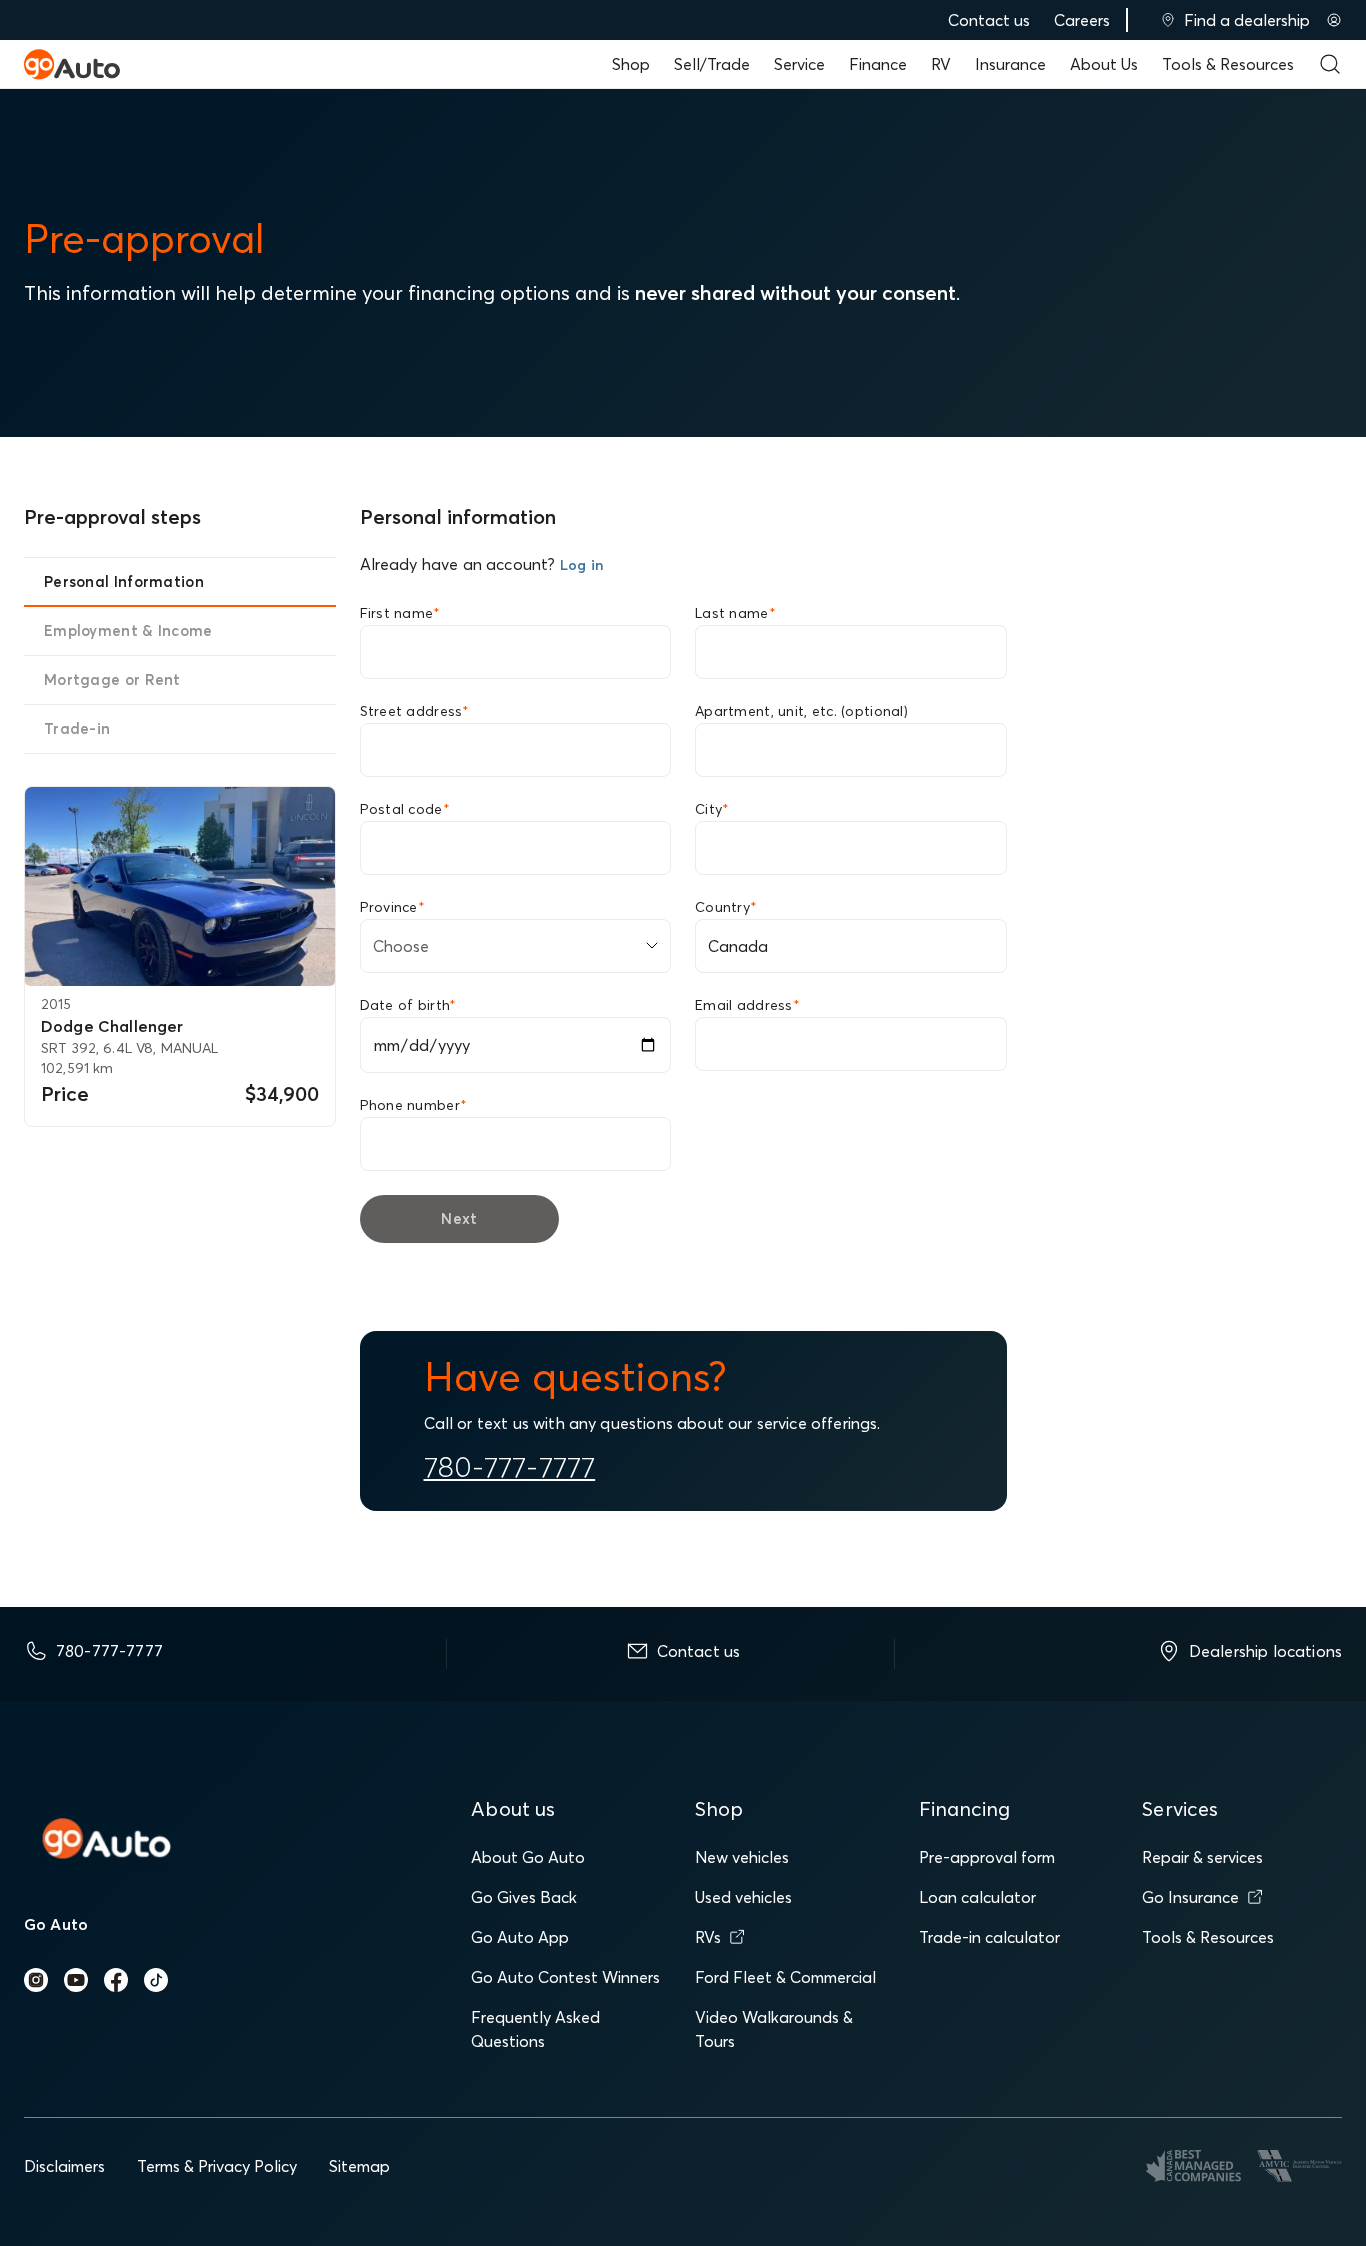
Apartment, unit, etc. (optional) (801, 711)
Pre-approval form (987, 1857)
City (712, 809)
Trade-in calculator (989, 1937)
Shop (631, 64)
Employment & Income (128, 630)
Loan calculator (977, 1897)
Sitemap (359, 2166)
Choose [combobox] (401, 946)
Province (393, 907)
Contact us (989, 20)
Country (726, 907)
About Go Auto (528, 1857)
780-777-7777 (510, 1467)
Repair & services (1202, 1857)
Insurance (1010, 64)
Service (799, 64)
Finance (878, 64)
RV (941, 64)
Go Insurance (1190, 1897)
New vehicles (742, 1857)
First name (400, 613)
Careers (1082, 20)
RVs (708, 1937)
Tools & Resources (1228, 64)
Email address (747, 1005)
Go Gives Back (524, 1897)
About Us (1104, 64)
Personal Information (124, 581)
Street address (415, 711)
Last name (735, 613)
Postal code (405, 809)
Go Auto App (520, 1937)
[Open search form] (1330, 64)
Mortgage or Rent (112, 679)
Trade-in (77, 728)
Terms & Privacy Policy (217, 2166)
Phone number (414, 1105)
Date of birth (408, 1005)
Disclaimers (64, 2166)
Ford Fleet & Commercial (785, 1977)
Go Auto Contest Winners (565, 1977)
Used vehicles (743, 1897)
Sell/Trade (712, 64)
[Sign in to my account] (1334, 20)
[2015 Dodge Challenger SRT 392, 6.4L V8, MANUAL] (180, 886)
